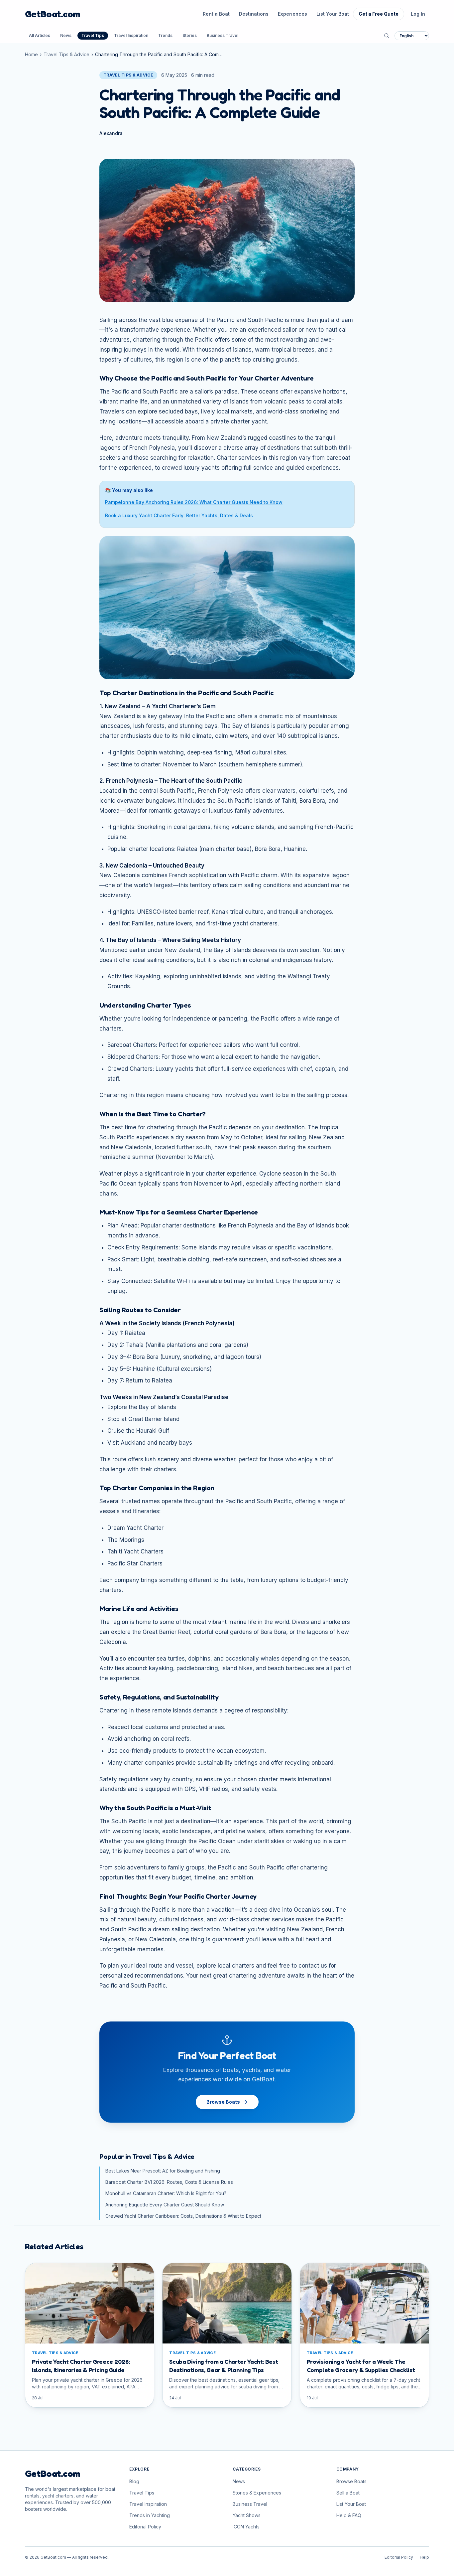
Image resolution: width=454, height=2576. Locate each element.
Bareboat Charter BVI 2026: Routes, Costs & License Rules (169, 2182)
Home (31, 54)
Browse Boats (223, 2102)
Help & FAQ (349, 2515)
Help (424, 2557)
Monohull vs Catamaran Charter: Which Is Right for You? (166, 2193)
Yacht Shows (247, 2515)
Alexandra (111, 133)
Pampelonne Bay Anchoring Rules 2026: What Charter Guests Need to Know (194, 502)
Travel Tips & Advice (66, 54)
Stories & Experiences (257, 2493)
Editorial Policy (145, 2527)
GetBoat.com (53, 14)
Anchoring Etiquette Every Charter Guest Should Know (165, 2205)
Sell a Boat (348, 2493)
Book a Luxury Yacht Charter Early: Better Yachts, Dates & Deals (179, 515)
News (66, 35)
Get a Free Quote (379, 14)
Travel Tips (93, 35)
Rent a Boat (216, 14)
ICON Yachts (246, 2527)
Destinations (254, 14)
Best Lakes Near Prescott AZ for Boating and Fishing (163, 2171)
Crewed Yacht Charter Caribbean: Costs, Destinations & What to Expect (183, 2216)
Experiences (292, 14)
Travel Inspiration (131, 35)
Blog (134, 2481)
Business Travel (223, 35)
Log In (418, 14)
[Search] (387, 36)
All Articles (40, 35)
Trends (165, 35)
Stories (190, 35)
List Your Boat (333, 14)
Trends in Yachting (150, 2515)
